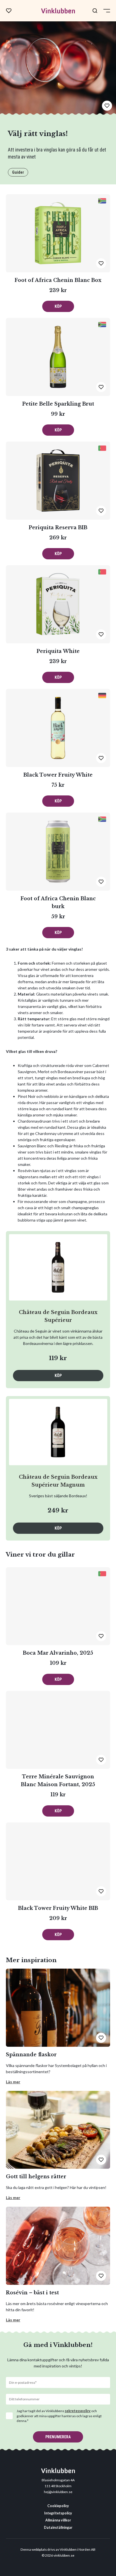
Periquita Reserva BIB (58, 528)
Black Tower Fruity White (58, 775)
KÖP (58, 306)
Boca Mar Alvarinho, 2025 (58, 1653)
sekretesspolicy (78, 2411)
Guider (18, 172)
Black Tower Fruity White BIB (58, 1908)
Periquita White (58, 651)
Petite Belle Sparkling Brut (58, 404)
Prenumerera (58, 2437)
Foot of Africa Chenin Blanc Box (58, 280)
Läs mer (13, 2082)
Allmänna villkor (58, 2520)
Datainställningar (58, 2528)
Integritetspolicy (58, 2513)
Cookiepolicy (58, 2506)
